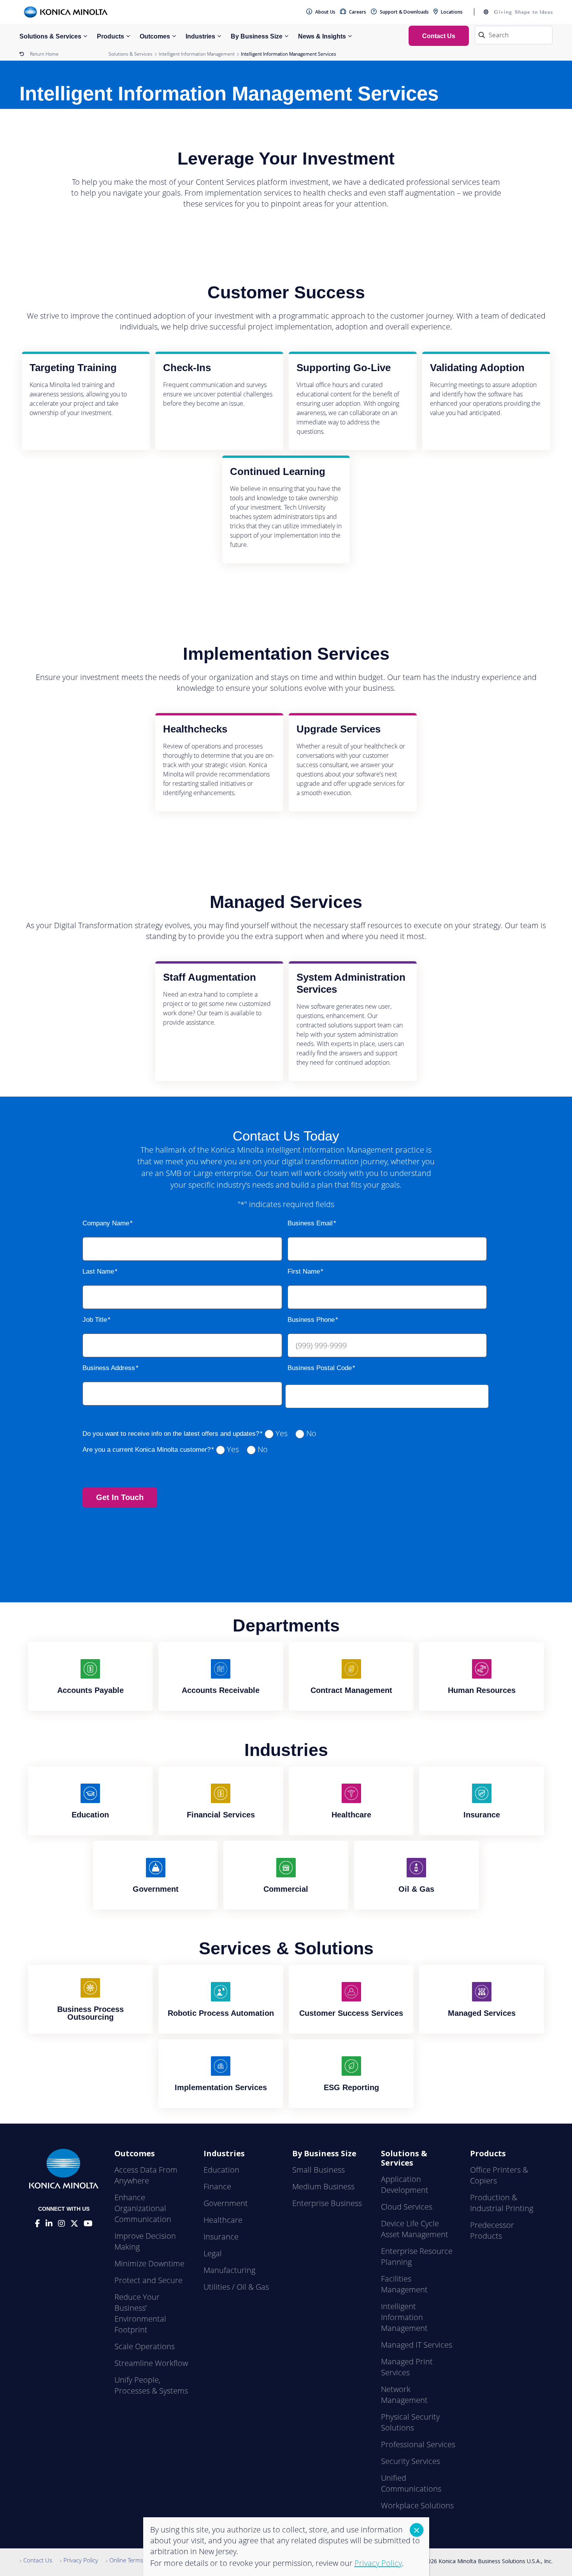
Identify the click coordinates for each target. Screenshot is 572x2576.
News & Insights (322, 36)
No (311, 1433)
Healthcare (223, 2220)
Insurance (221, 2237)
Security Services (411, 2461)
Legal (213, 2253)
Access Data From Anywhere (146, 2175)
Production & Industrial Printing (502, 2203)
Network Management (404, 2395)
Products (111, 36)
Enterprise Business (327, 2203)
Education (221, 2170)
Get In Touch (120, 1497)
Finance (217, 2186)
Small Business (318, 2170)
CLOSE (417, 2530)
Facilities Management (404, 2284)
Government (226, 2203)
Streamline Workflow (151, 2363)
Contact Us (38, 2560)
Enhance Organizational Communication (143, 2208)
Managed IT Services (417, 2345)
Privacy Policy (81, 2560)
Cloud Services (407, 2207)
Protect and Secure (148, 2280)
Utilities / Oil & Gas (236, 2287)
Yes (282, 1433)
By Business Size (257, 36)
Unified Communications (411, 2483)
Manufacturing (229, 2270)
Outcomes (155, 36)
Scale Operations (145, 2346)
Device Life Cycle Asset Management (415, 2229)
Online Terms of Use (136, 2560)
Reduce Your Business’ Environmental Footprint (140, 2313)
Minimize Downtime (149, 2263)
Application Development (405, 2184)
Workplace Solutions (417, 2505)
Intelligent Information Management (197, 54)
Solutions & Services (50, 36)
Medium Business (323, 2186)
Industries (200, 36)
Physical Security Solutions (410, 2422)
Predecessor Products (492, 2230)
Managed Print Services (407, 2367)
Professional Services (418, 2444)
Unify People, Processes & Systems (151, 2385)
